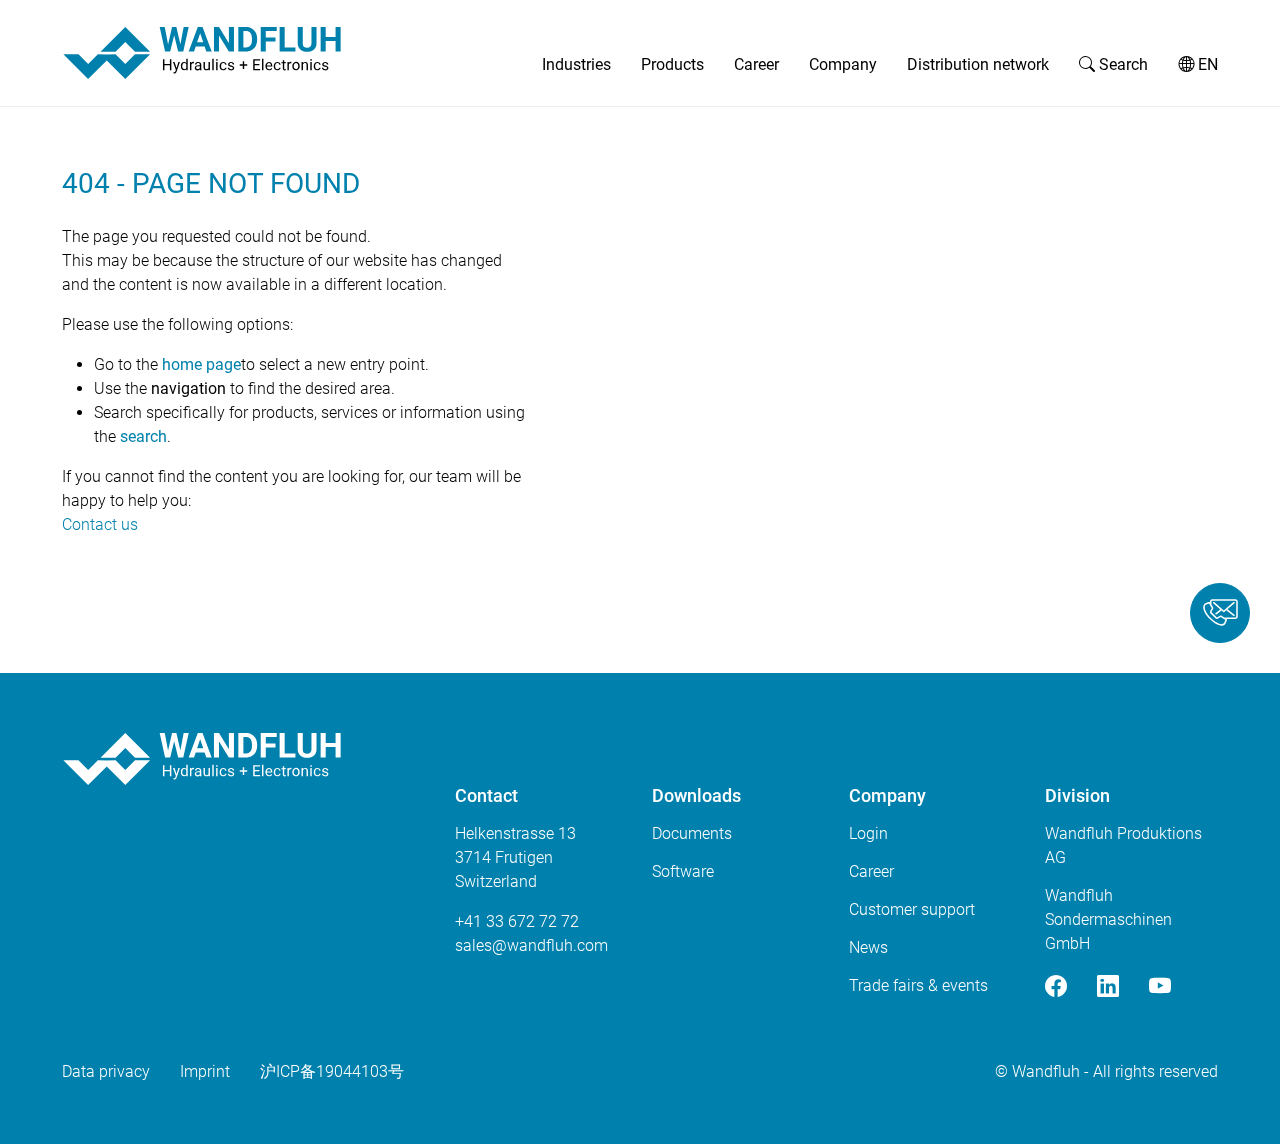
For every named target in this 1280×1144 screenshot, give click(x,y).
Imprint (205, 1071)
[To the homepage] (202, 53)
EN (1206, 64)
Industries (576, 64)
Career (756, 64)
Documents (692, 833)
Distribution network (978, 64)
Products (672, 64)
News (868, 947)
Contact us (100, 524)
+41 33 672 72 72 (517, 921)
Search (1121, 64)
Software (683, 871)
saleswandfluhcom (531, 945)
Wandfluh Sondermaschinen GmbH (1108, 919)
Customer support (912, 909)
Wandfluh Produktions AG (1123, 845)
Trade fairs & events (918, 985)
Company (843, 64)
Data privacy (106, 1071)
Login (868, 833)
